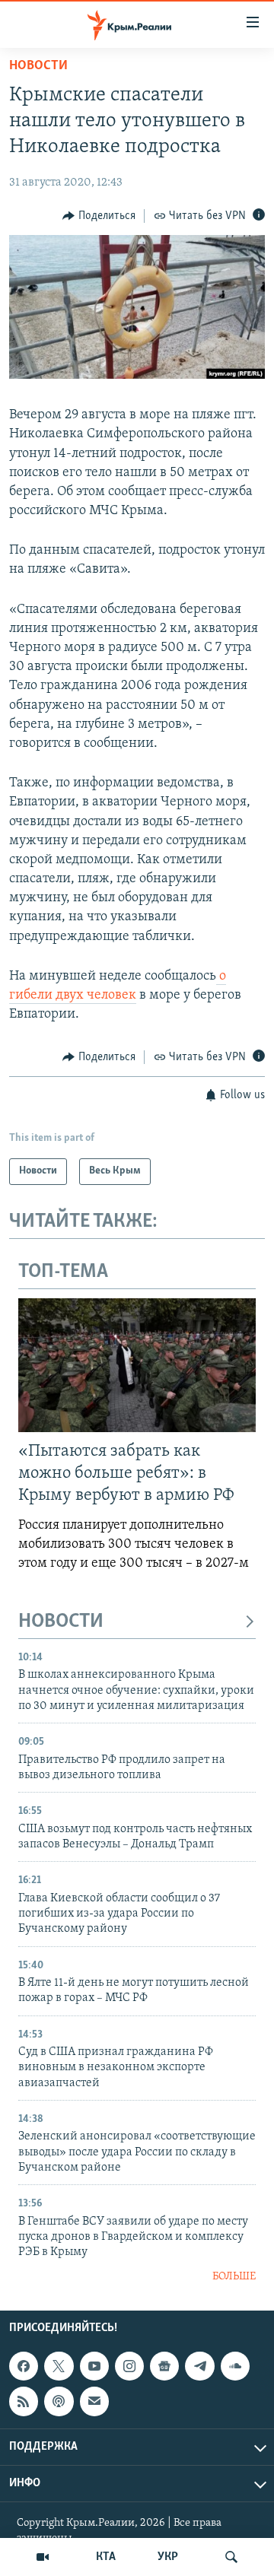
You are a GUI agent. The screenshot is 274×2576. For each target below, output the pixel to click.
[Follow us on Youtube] (94, 2366)
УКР (168, 2557)
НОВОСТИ (61, 1622)
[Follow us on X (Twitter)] (59, 2366)
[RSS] (24, 2402)
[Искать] (231, 2557)
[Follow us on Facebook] (24, 2366)
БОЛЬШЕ (234, 2277)
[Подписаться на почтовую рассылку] (94, 2402)
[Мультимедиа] (43, 2557)
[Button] (99, 216)
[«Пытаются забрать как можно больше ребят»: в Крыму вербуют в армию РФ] (137, 1365)
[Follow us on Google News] (164, 2366)
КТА (106, 2557)
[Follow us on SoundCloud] (235, 2366)
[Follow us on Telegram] (199, 2366)
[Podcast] (59, 2402)
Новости (38, 66)
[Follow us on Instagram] (129, 2366)
